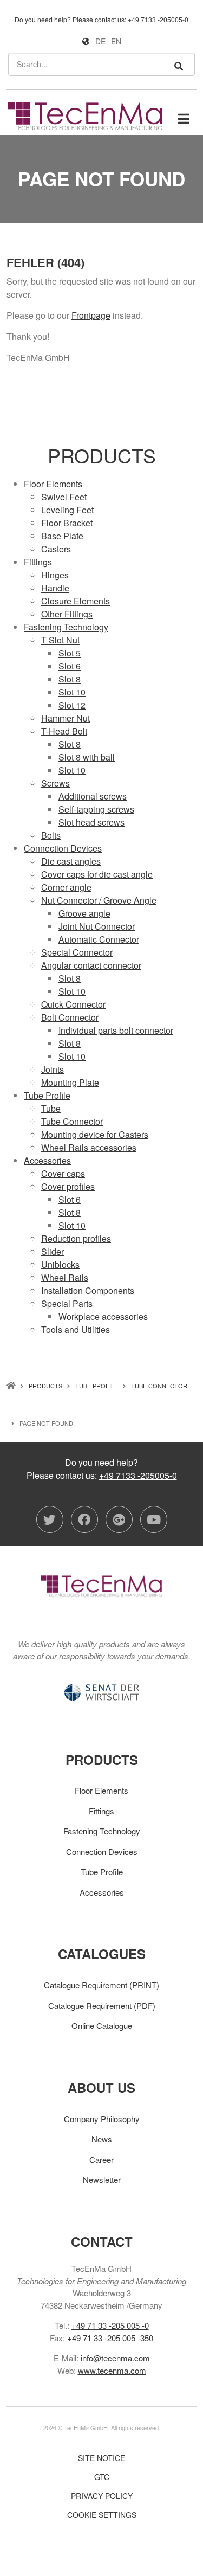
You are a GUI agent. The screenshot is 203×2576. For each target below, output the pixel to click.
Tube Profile (47, 1095)
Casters (56, 549)
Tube (51, 1108)
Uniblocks (60, 1264)
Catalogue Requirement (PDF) (102, 2005)
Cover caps (63, 1173)
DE (100, 41)
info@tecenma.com (115, 2358)
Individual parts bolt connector (116, 1030)
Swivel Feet (64, 497)
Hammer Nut (66, 718)
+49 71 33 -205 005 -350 (110, 2338)
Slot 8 (70, 679)
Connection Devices (63, 848)
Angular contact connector (91, 965)
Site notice (101, 2458)
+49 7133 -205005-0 (158, 19)
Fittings (38, 562)
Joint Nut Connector (97, 926)
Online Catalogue (102, 2026)
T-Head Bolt (64, 731)
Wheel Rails (65, 1277)
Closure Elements (76, 601)
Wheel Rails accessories (89, 1147)
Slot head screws (91, 822)
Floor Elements (53, 484)
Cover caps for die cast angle (97, 874)
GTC (102, 2477)
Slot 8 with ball (87, 757)
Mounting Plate (70, 1082)
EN (116, 41)
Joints (53, 1069)
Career (101, 2159)
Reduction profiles (76, 1238)
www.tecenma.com (112, 2370)
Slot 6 (70, 666)
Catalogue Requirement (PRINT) (101, 1985)
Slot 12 (72, 705)
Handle (55, 588)
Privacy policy (102, 2496)
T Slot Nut (60, 640)
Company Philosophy (102, 2119)
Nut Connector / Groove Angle (99, 900)
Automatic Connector (99, 939)
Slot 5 (70, 653)
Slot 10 (72, 692)
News (102, 2139)
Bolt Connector (70, 1017)
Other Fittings (67, 614)
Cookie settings (102, 2515)
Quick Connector (73, 1004)
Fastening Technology (66, 627)
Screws (55, 783)
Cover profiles (68, 1186)
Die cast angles (71, 861)
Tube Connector (72, 1121)
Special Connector (77, 952)
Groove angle (84, 913)
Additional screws (93, 796)
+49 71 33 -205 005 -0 (110, 2325)
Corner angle (66, 887)
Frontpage (91, 315)
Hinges (55, 575)
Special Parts (67, 1303)
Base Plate (62, 536)
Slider (53, 1251)
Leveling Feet (67, 510)
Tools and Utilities (76, 1329)
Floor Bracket (67, 523)
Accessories (47, 1160)
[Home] (85, 115)
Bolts (51, 835)
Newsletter (102, 2179)
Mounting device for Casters (95, 1134)
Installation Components (88, 1290)
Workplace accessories (103, 1316)
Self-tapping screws (96, 809)
